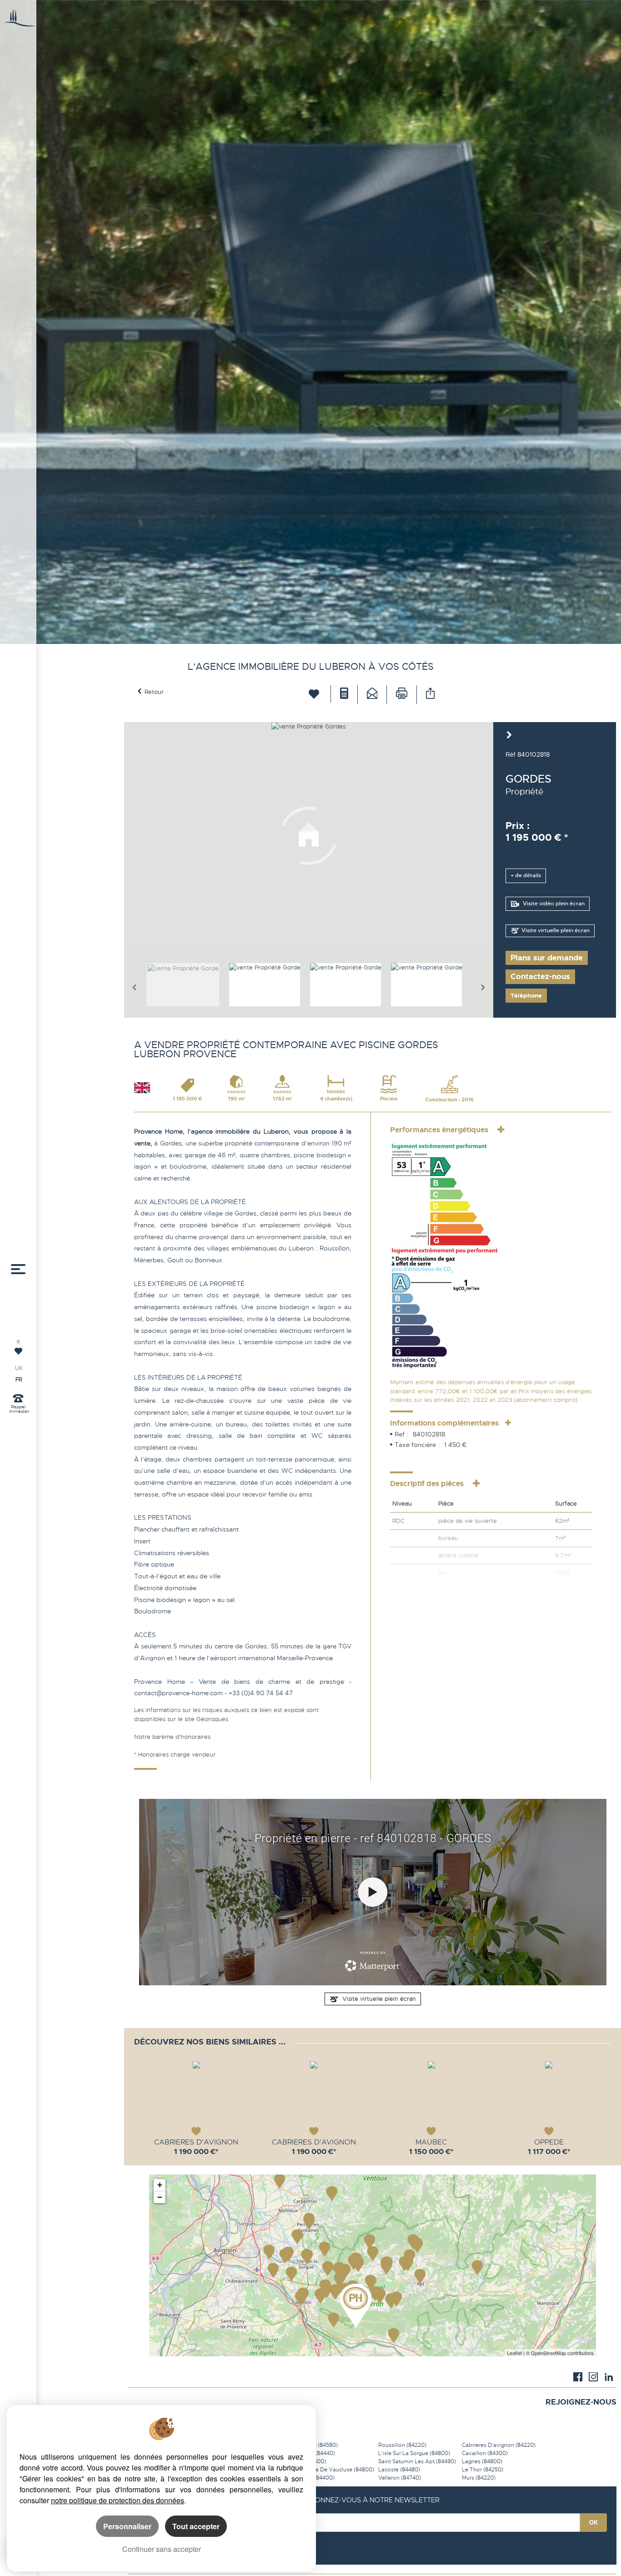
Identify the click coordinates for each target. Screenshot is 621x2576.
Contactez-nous (540, 977)
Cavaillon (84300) (485, 2453)
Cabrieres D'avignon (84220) (499, 2445)
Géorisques (212, 1719)
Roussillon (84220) (402, 2445)
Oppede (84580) (316, 2445)
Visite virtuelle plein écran (556, 931)
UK (19, 1368)
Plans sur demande (547, 958)
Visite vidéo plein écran (553, 904)
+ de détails (526, 876)
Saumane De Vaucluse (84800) (334, 2470)
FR (19, 1380)
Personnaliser (127, 2526)
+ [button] (160, 2185)
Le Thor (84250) (483, 2470)
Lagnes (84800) (482, 2461)
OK (593, 2523)
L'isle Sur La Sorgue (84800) (414, 2453)
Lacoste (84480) (399, 2470)
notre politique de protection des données (118, 2500)
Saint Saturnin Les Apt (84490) (417, 2461)
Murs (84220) (479, 2478)
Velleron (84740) (400, 2478)
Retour (154, 692)
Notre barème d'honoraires (173, 1737)
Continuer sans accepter (162, 2549)
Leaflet (514, 2353)
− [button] (160, 2197)
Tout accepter (196, 2526)
